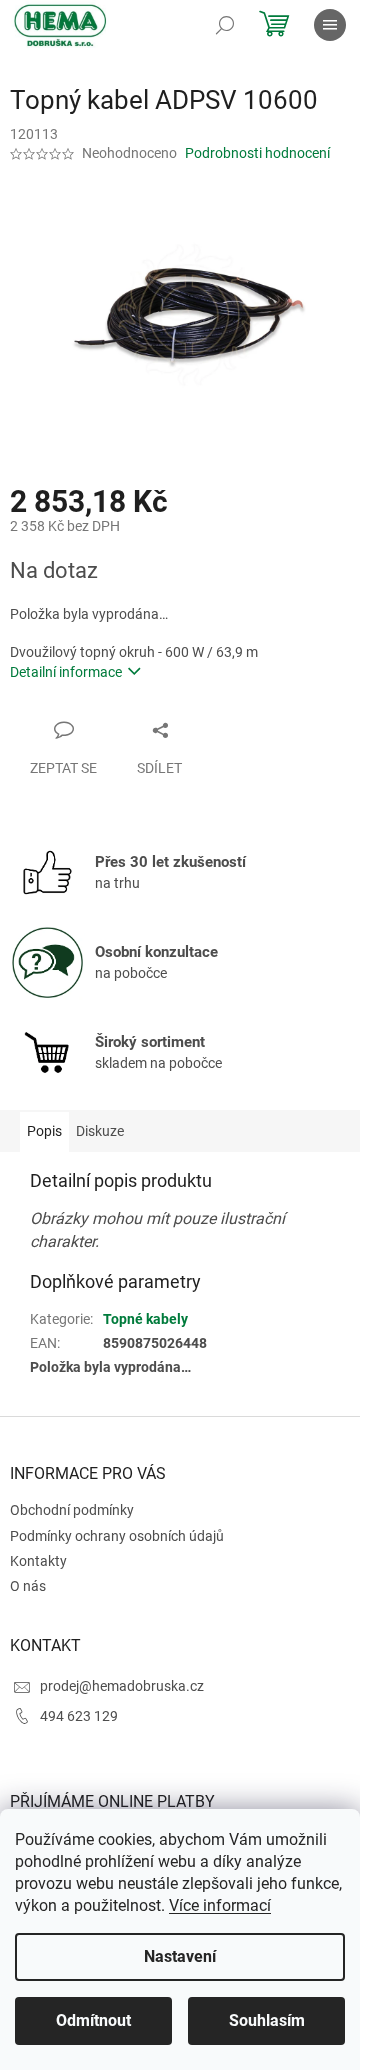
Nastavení (180, 1956)
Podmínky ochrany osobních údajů (117, 1536)
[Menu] (330, 25)
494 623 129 (79, 1716)
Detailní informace (66, 672)
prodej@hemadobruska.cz (122, 1686)
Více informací (220, 1905)
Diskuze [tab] (100, 1131)
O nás (28, 1586)
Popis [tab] (44, 1131)
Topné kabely (145, 1319)
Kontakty (38, 1561)
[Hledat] (225, 25)
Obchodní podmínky (72, 1510)
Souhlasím (267, 2020)
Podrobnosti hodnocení (257, 153)
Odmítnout (93, 2020)
